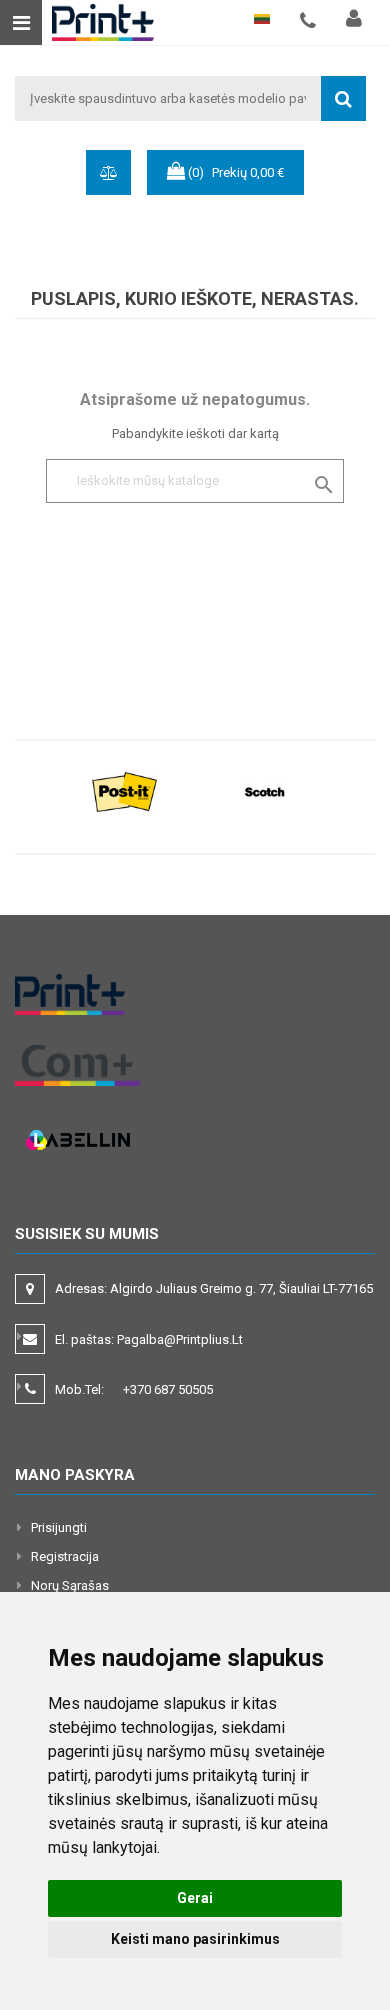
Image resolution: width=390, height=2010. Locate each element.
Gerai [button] (195, 1898)
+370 (168, 1389)
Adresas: (215, 1288)
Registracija (65, 1556)
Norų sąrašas (70, 1585)
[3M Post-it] (125, 790)
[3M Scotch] (265, 790)
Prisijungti (59, 1527)
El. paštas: (149, 1339)
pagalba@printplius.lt (180, 1339)
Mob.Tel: (134, 1389)
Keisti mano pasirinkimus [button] (195, 1939)
